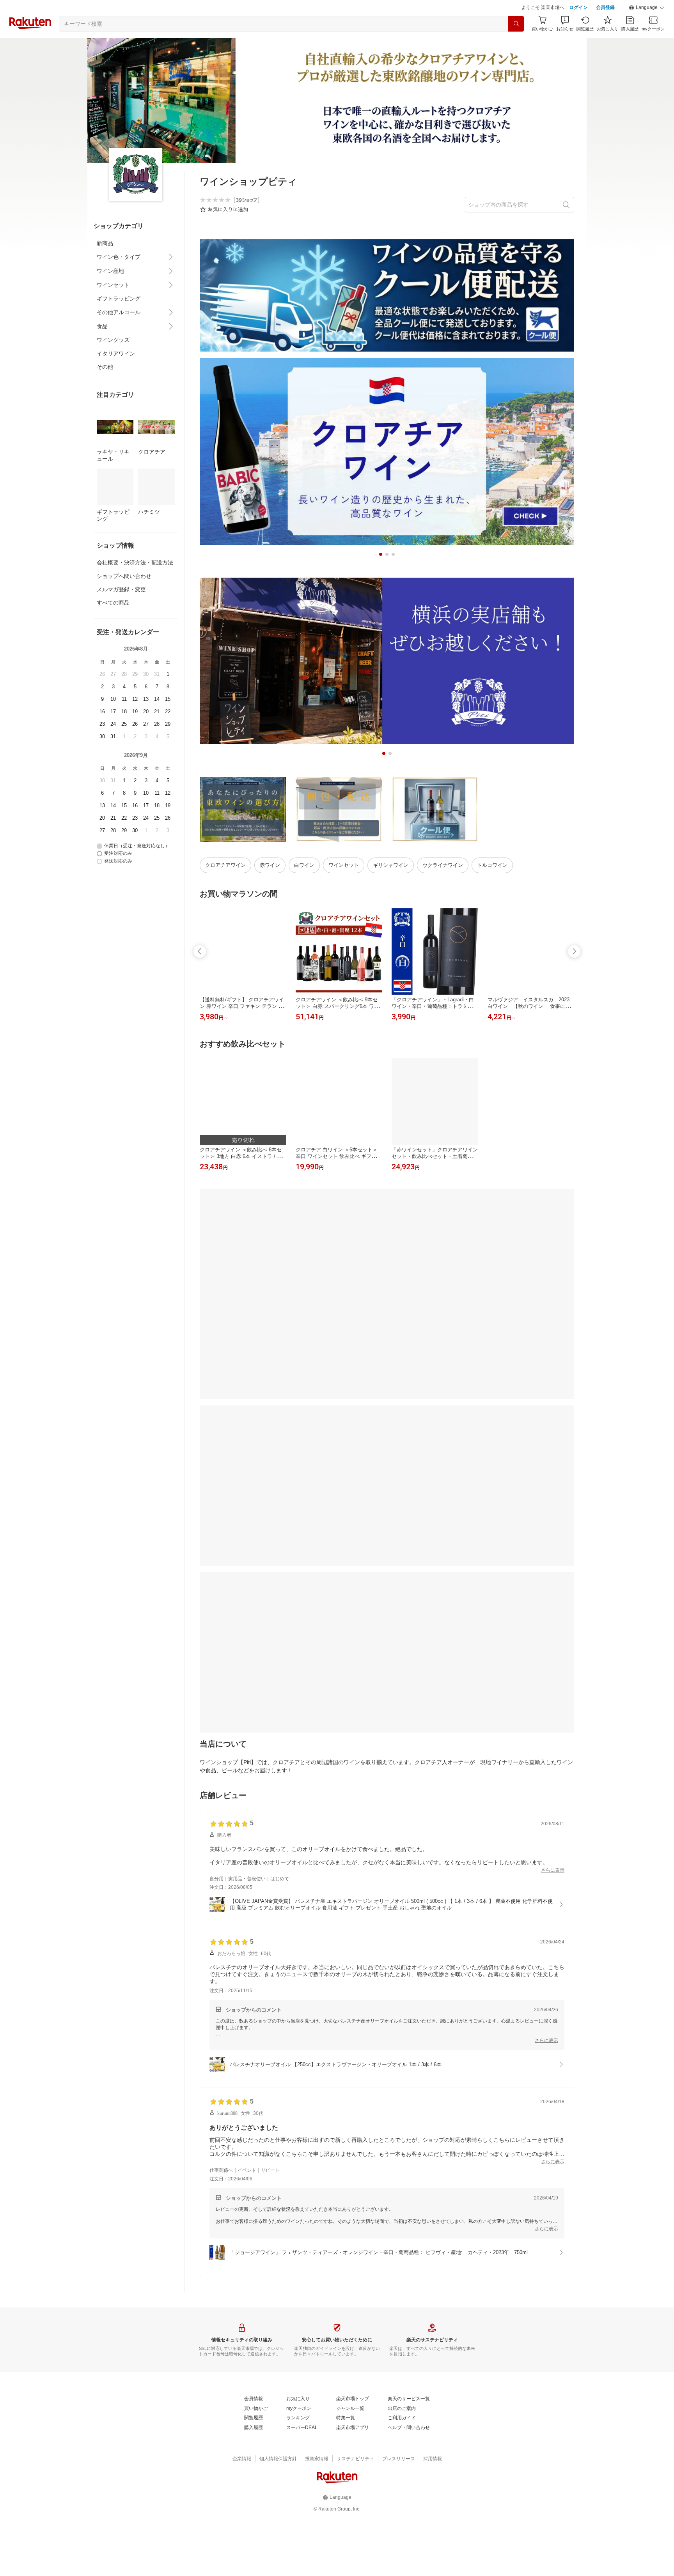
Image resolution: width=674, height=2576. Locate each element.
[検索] (516, 43)
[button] (647, 27)
